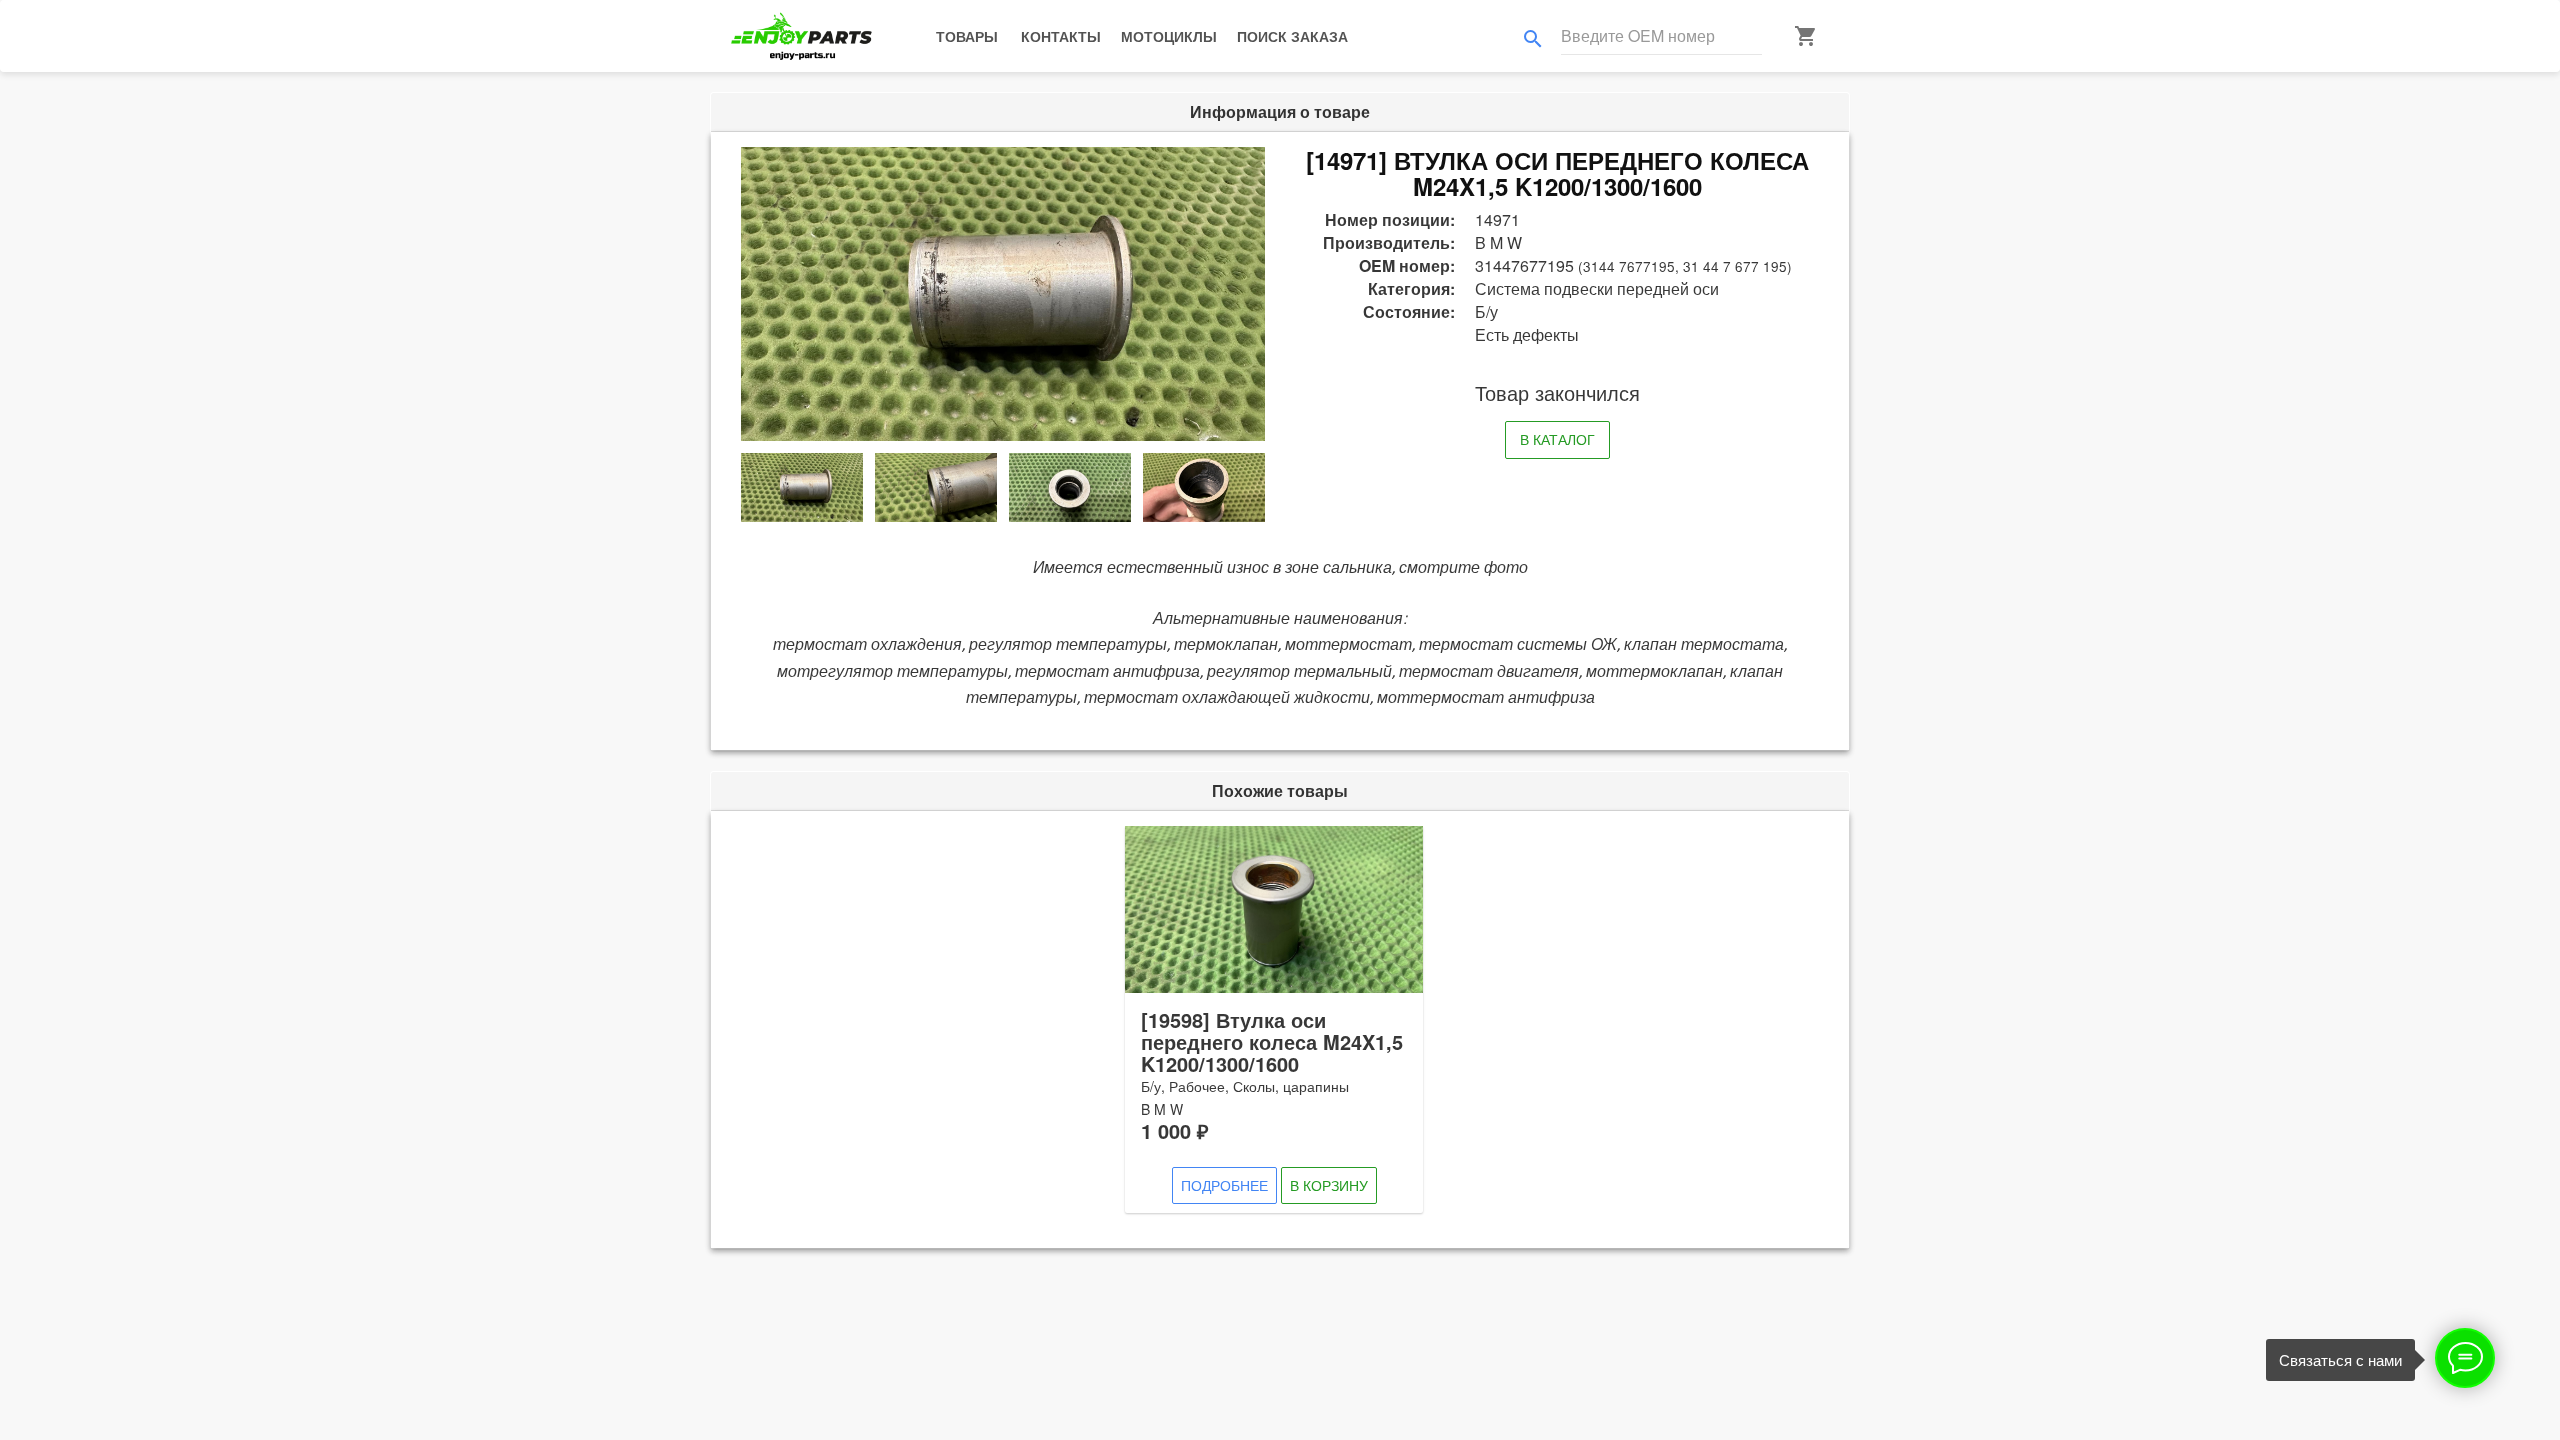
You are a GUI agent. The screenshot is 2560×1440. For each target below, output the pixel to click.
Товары (967, 36)
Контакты (1061, 36)
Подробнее (1224, 1185)
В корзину (1329, 1185)
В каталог (1557, 439)
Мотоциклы (1169, 36)
